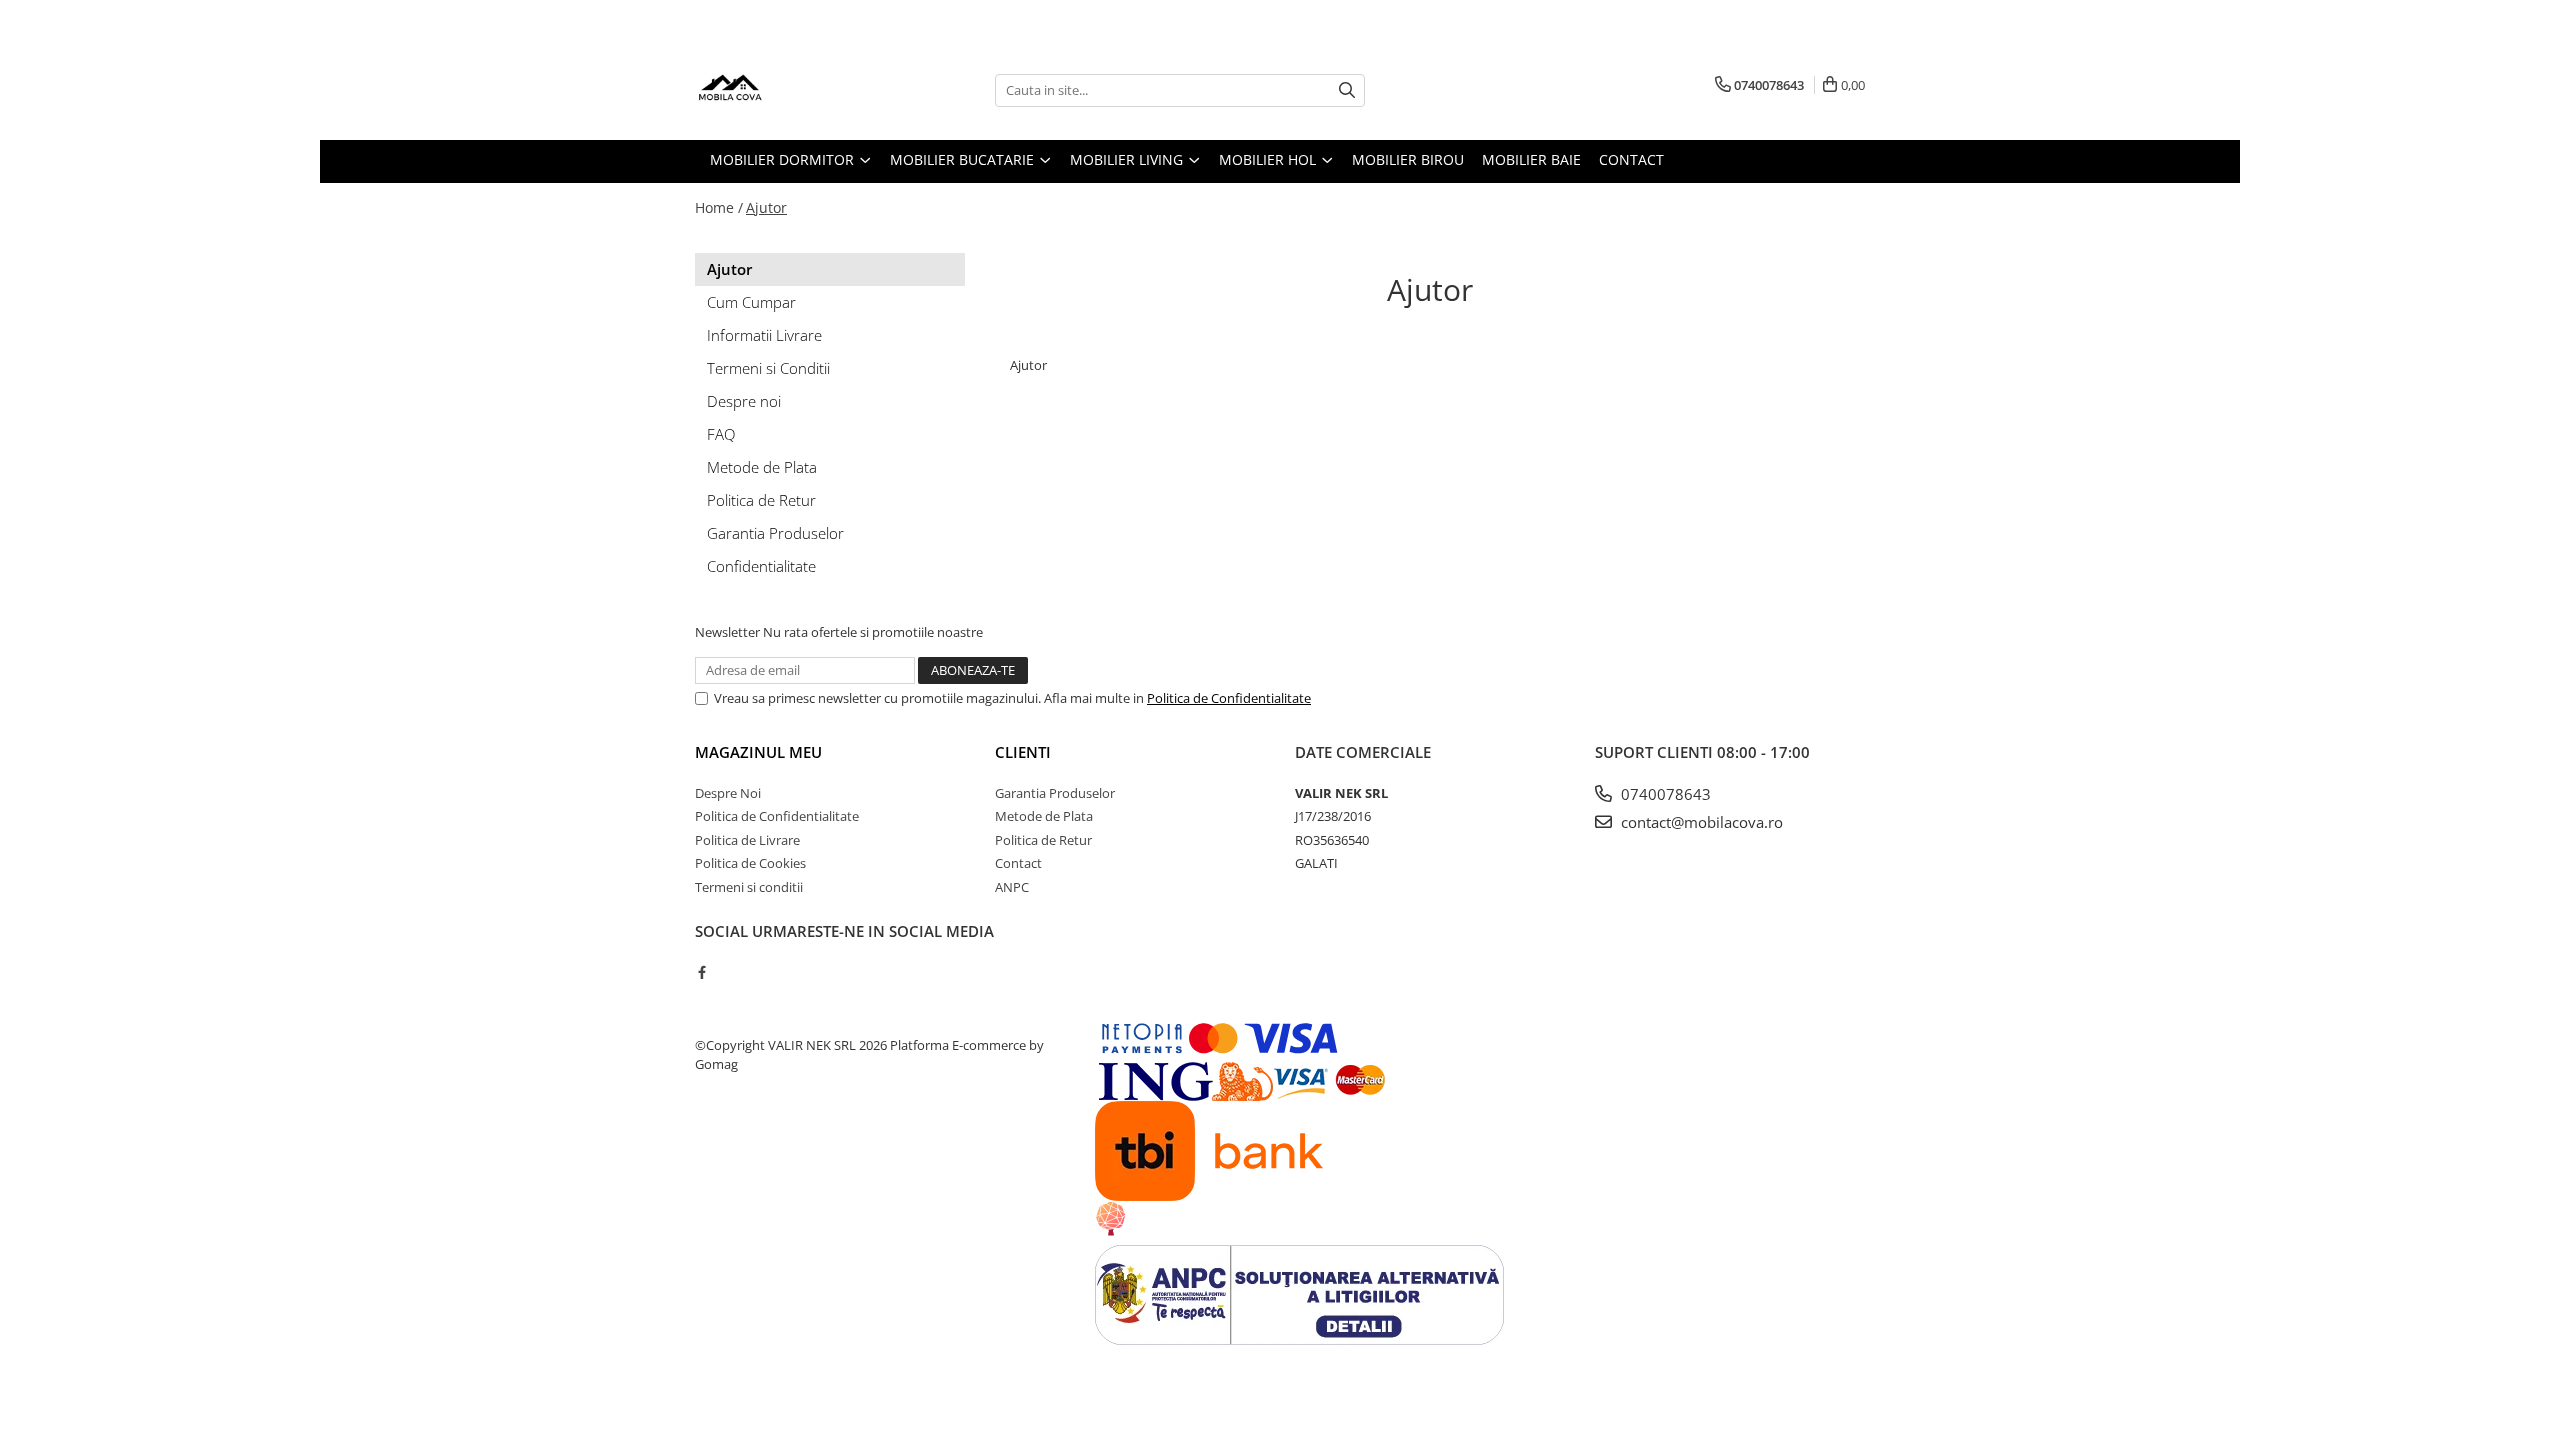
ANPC (1012, 887)
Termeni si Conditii (768, 368)
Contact (1018, 863)
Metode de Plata (762, 467)
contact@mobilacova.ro (1700, 822)
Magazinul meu (758, 752)
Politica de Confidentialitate (1229, 698)
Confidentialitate (761, 566)
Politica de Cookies (750, 863)
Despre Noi (728, 793)
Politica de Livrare (747, 840)
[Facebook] (701, 972)
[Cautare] (1347, 90)
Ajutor (766, 207)
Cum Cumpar (751, 302)
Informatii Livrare (764, 335)
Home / (719, 207)
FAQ (721, 434)
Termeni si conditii (749, 887)
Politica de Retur (761, 500)
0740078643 (1664, 794)
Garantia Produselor (775, 533)
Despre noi (744, 401)
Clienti (1023, 752)
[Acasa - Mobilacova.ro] (795, 90)
